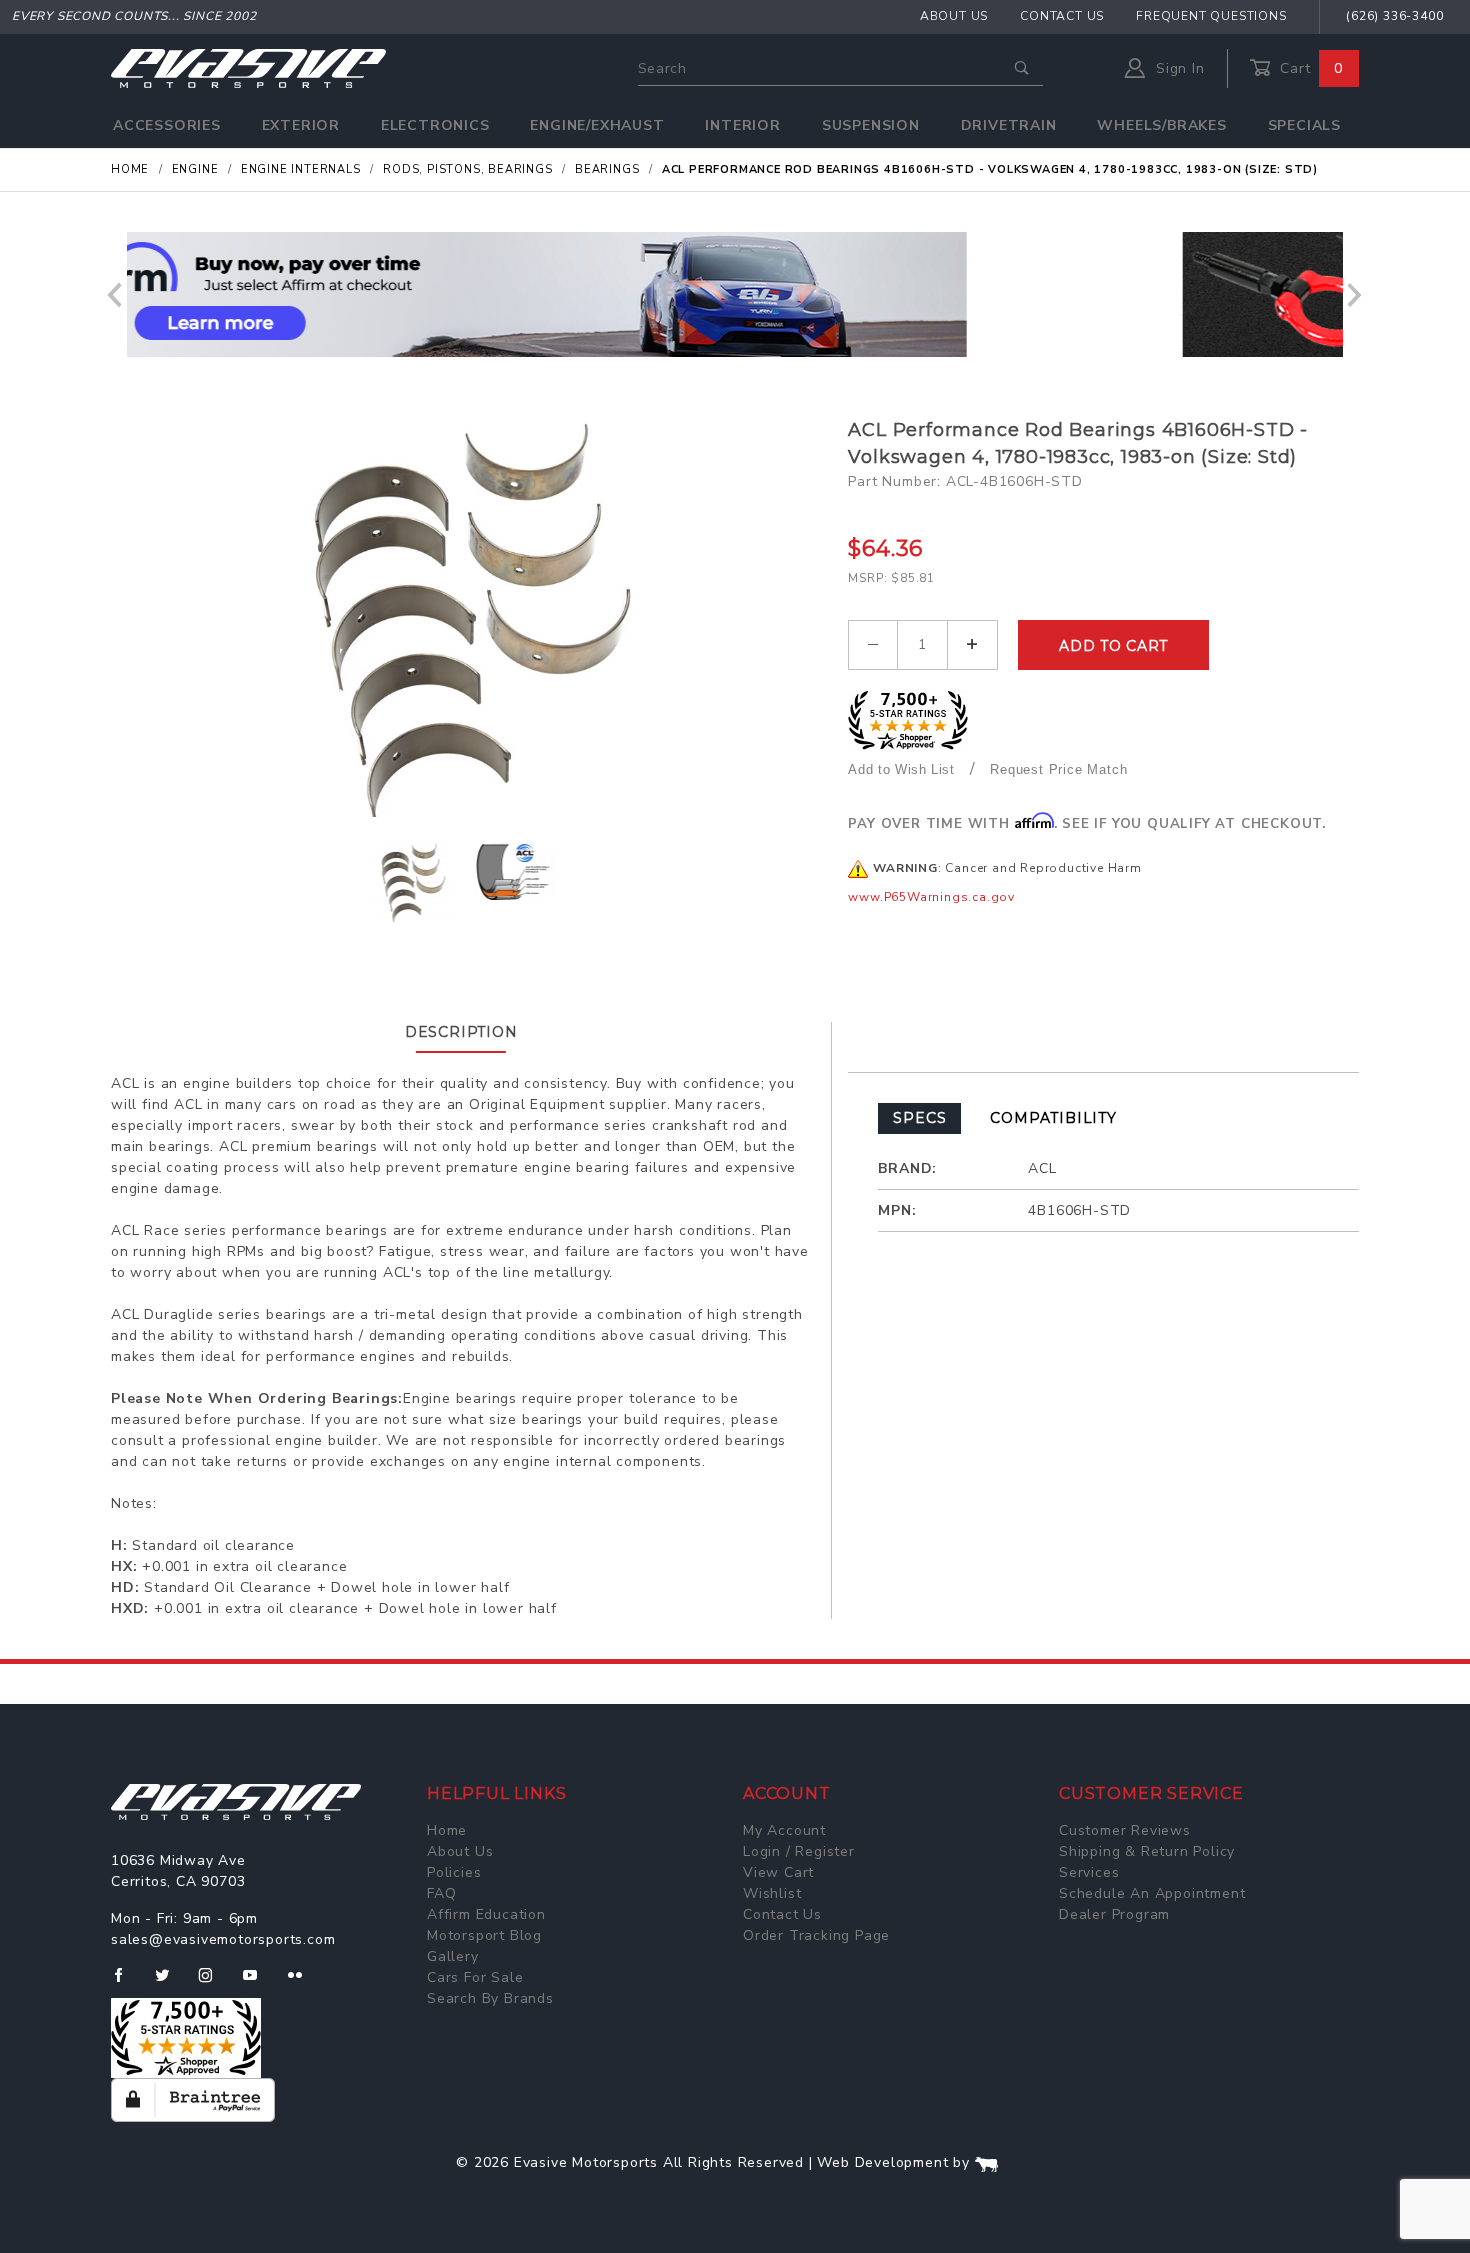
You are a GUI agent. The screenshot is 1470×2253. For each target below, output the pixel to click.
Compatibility (1053, 1118)
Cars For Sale (475, 1977)
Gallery (453, 1956)
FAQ (441, 1893)
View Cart (778, 1872)
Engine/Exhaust (597, 125)
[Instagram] (214, 1983)
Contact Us (1062, 16)
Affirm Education (486, 1914)
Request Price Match (1058, 769)
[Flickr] (303, 1983)
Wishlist (772, 1893)
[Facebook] (126, 1983)
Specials (1304, 125)
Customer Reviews (1125, 1830)
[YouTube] (259, 1983)
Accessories (167, 125)
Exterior (301, 125)
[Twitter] (170, 1983)
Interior (742, 125)
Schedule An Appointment (1152, 1893)
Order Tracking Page (816, 1935)
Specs (919, 1118)
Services (1089, 1872)
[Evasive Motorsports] (248, 67)
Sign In (1177, 68)
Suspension (871, 125)
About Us (954, 16)
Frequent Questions (1211, 16)
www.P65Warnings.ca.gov (931, 897)
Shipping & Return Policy (1147, 1851)
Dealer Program (1114, 1914)
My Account (784, 1830)
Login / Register (799, 1851)
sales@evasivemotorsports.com (223, 1939)
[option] (735, 294)
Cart (1309, 68)
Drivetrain (1009, 125)
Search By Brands (490, 1998)
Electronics (435, 125)
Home (447, 1830)
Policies (454, 1872)
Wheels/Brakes (1161, 125)
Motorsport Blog (484, 1935)
